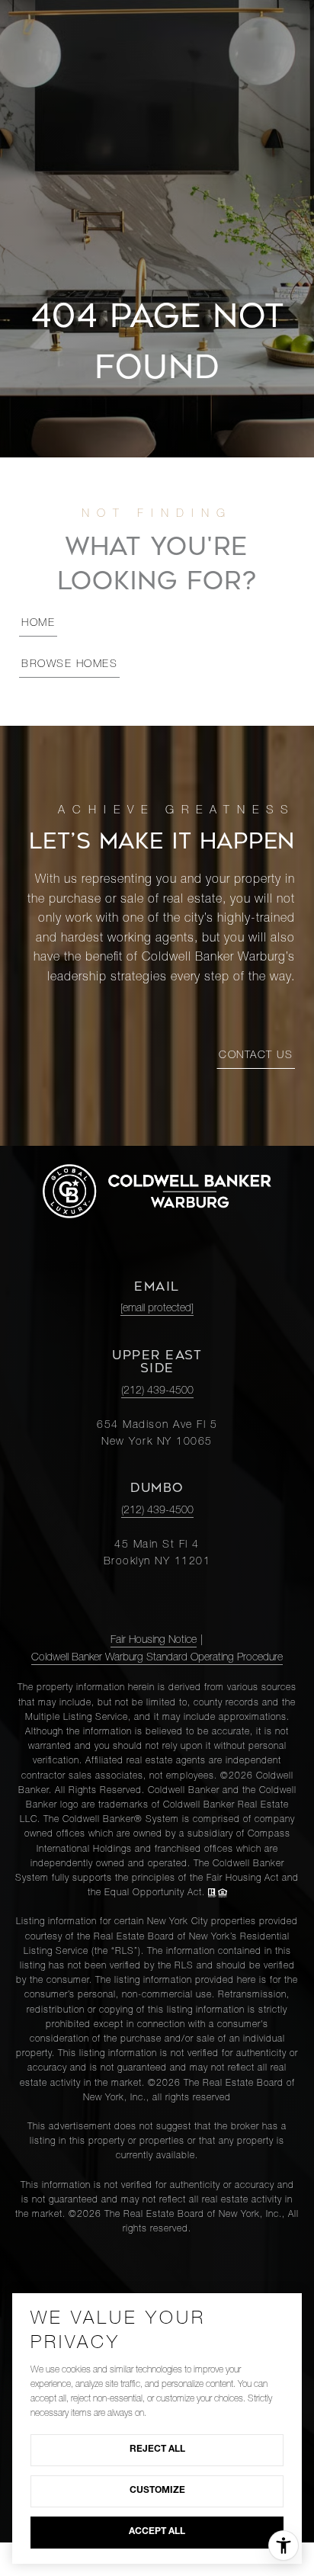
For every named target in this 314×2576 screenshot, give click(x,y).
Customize (157, 2491)
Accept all (157, 2532)
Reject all (157, 2449)
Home (38, 624)
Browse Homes (69, 665)
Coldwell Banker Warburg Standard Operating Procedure (157, 1658)
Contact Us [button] (256, 1056)
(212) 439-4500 (157, 1391)
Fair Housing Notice (154, 1641)
